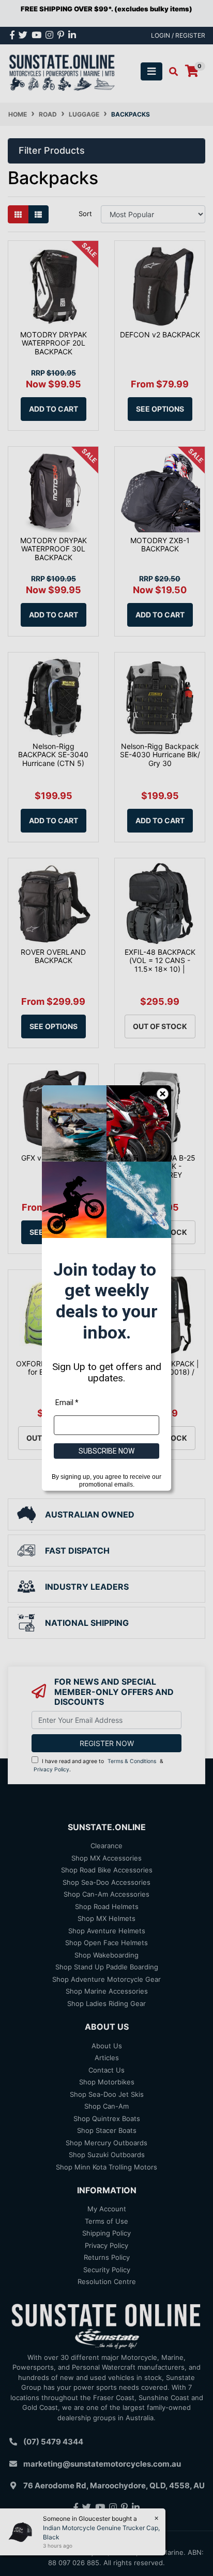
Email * (67, 1403)
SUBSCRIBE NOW (106, 1451)
